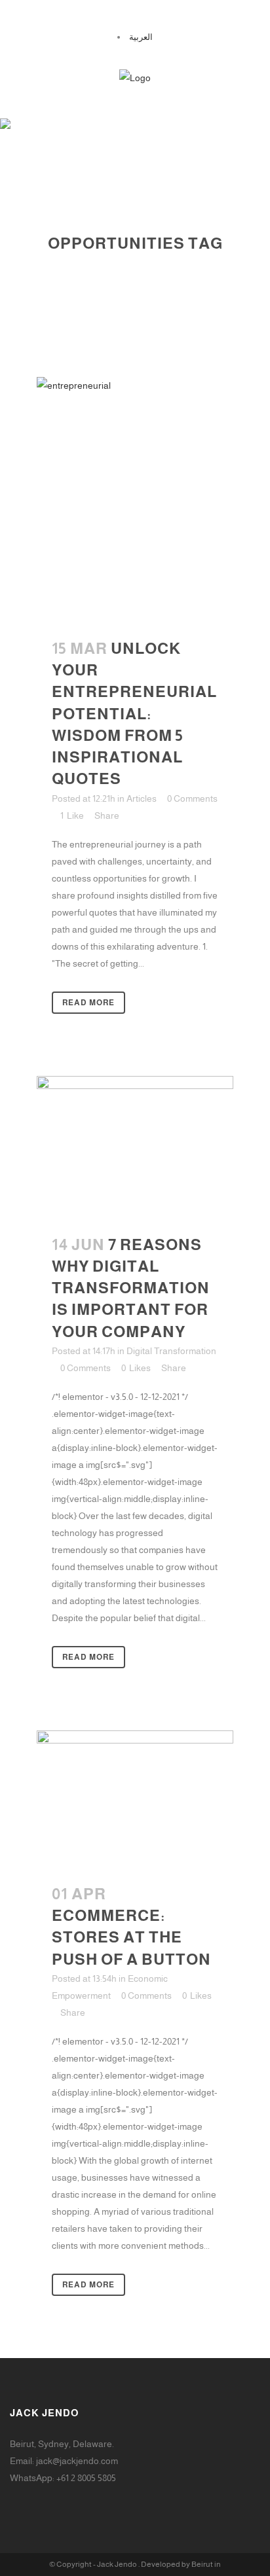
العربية (141, 37)
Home (79, 259)
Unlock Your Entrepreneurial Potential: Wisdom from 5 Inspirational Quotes (134, 713)
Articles (142, 798)
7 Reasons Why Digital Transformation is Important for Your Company (131, 1288)
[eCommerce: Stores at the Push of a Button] (135, 1799)
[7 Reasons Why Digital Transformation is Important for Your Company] (135, 1147)
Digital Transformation (171, 1351)
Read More (88, 1003)
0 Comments (192, 798)
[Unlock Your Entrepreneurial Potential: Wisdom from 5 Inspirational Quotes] (135, 500)
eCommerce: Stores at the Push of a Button (131, 1937)
